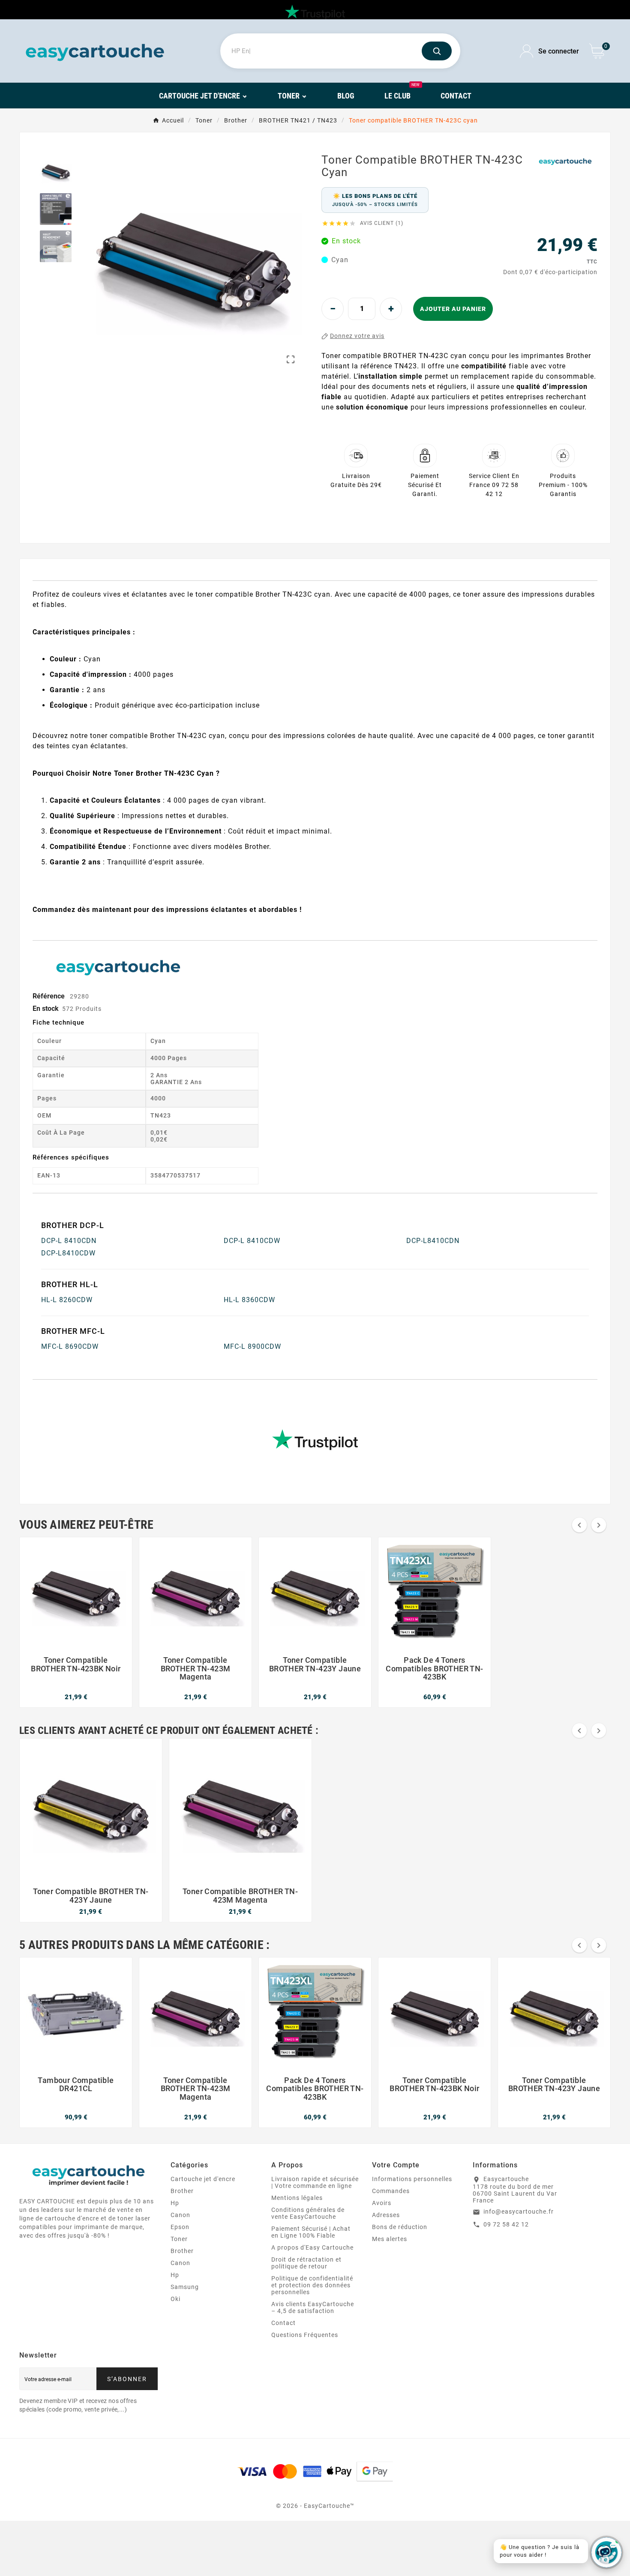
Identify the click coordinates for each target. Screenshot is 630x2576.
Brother (182, 2191)
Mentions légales (297, 2198)
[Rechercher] (437, 51)
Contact (283, 2323)
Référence (49, 996)
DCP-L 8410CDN (69, 1241)
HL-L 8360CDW (249, 1300)
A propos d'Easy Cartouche (312, 2247)
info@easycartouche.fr (519, 2211)
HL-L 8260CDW (67, 1300)
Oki (175, 2299)
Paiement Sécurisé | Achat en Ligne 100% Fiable (311, 2232)
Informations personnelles (412, 2179)
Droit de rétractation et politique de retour (306, 2263)
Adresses (386, 2215)
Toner (179, 2239)
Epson (180, 2227)
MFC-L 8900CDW (252, 1346)
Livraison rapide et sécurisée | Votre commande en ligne (315, 2182)
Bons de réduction (400, 2227)
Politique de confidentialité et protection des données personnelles (312, 2285)
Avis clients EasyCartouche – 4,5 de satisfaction (313, 2307)
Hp (175, 2203)
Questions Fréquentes (305, 2335)
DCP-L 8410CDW (252, 1241)
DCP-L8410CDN (433, 1241)
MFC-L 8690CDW (70, 1346)
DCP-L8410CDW (68, 1253)
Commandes (391, 2191)
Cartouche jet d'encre (203, 2179)
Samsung (185, 2287)
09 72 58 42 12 (506, 2224)
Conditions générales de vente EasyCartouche (308, 2213)
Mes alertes (390, 2239)
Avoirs (382, 2203)
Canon (180, 2215)
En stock (46, 1009)
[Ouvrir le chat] (606, 2552)
